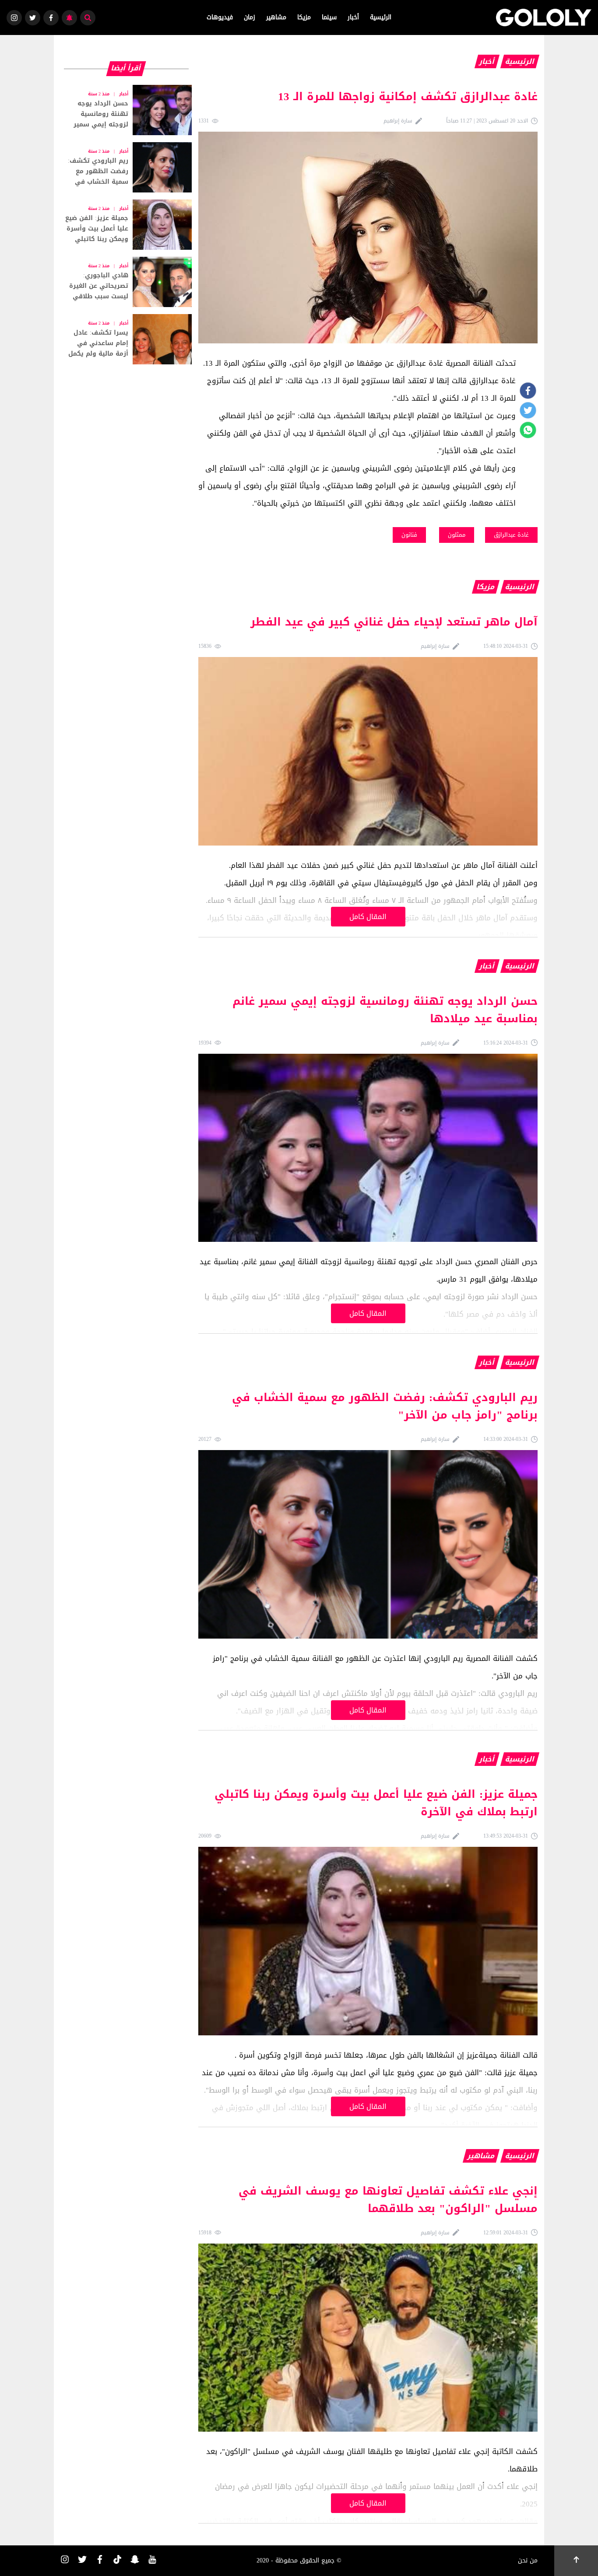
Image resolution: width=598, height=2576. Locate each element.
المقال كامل (368, 917)
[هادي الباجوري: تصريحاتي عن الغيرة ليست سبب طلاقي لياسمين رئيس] (126, 282)
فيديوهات (220, 17)
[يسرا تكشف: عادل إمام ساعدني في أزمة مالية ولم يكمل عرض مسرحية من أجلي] (126, 339)
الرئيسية (381, 17)
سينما (329, 17)
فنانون (409, 535)
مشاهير (276, 17)
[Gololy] (544, 17)
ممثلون (457, 535)
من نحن (528, 2560)
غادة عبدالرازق (511, 535)
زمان (250, 17)
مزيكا (304, 17)
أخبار (353, 17)
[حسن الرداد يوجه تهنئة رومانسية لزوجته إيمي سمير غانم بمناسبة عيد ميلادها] (126, 110)
